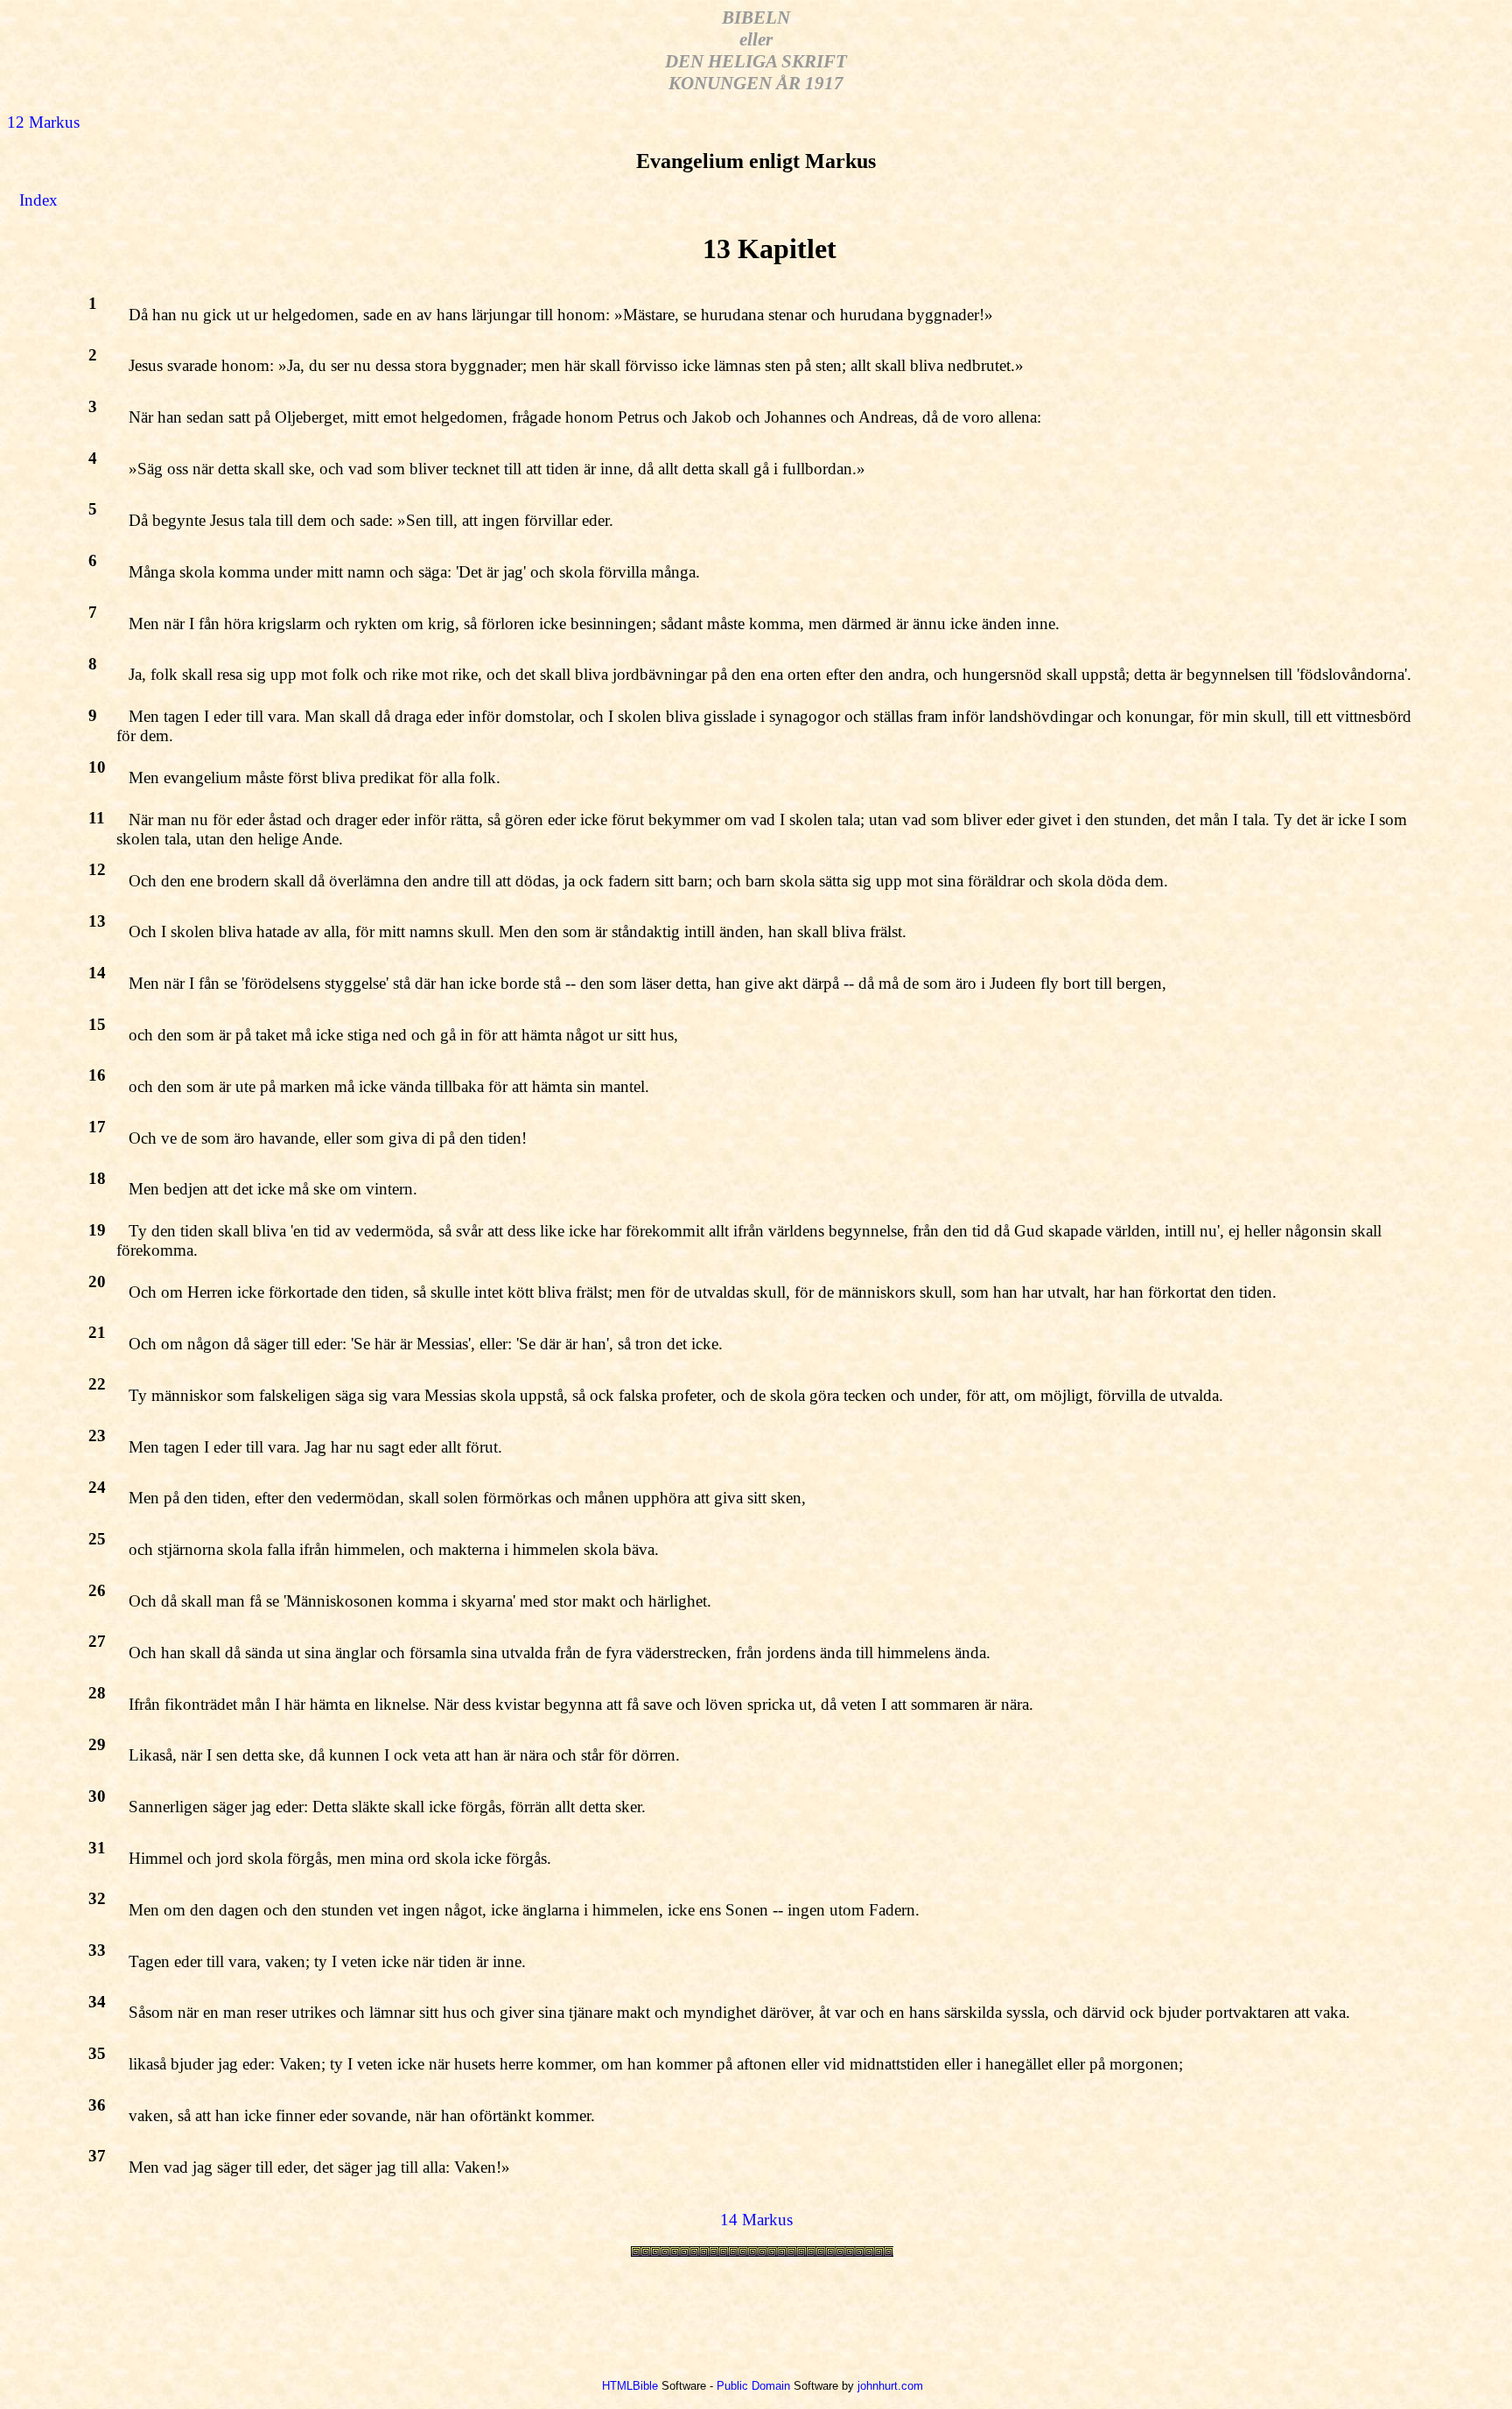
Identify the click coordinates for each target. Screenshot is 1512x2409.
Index (38, 200)
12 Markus (43, 122)
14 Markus (756, 2220)
